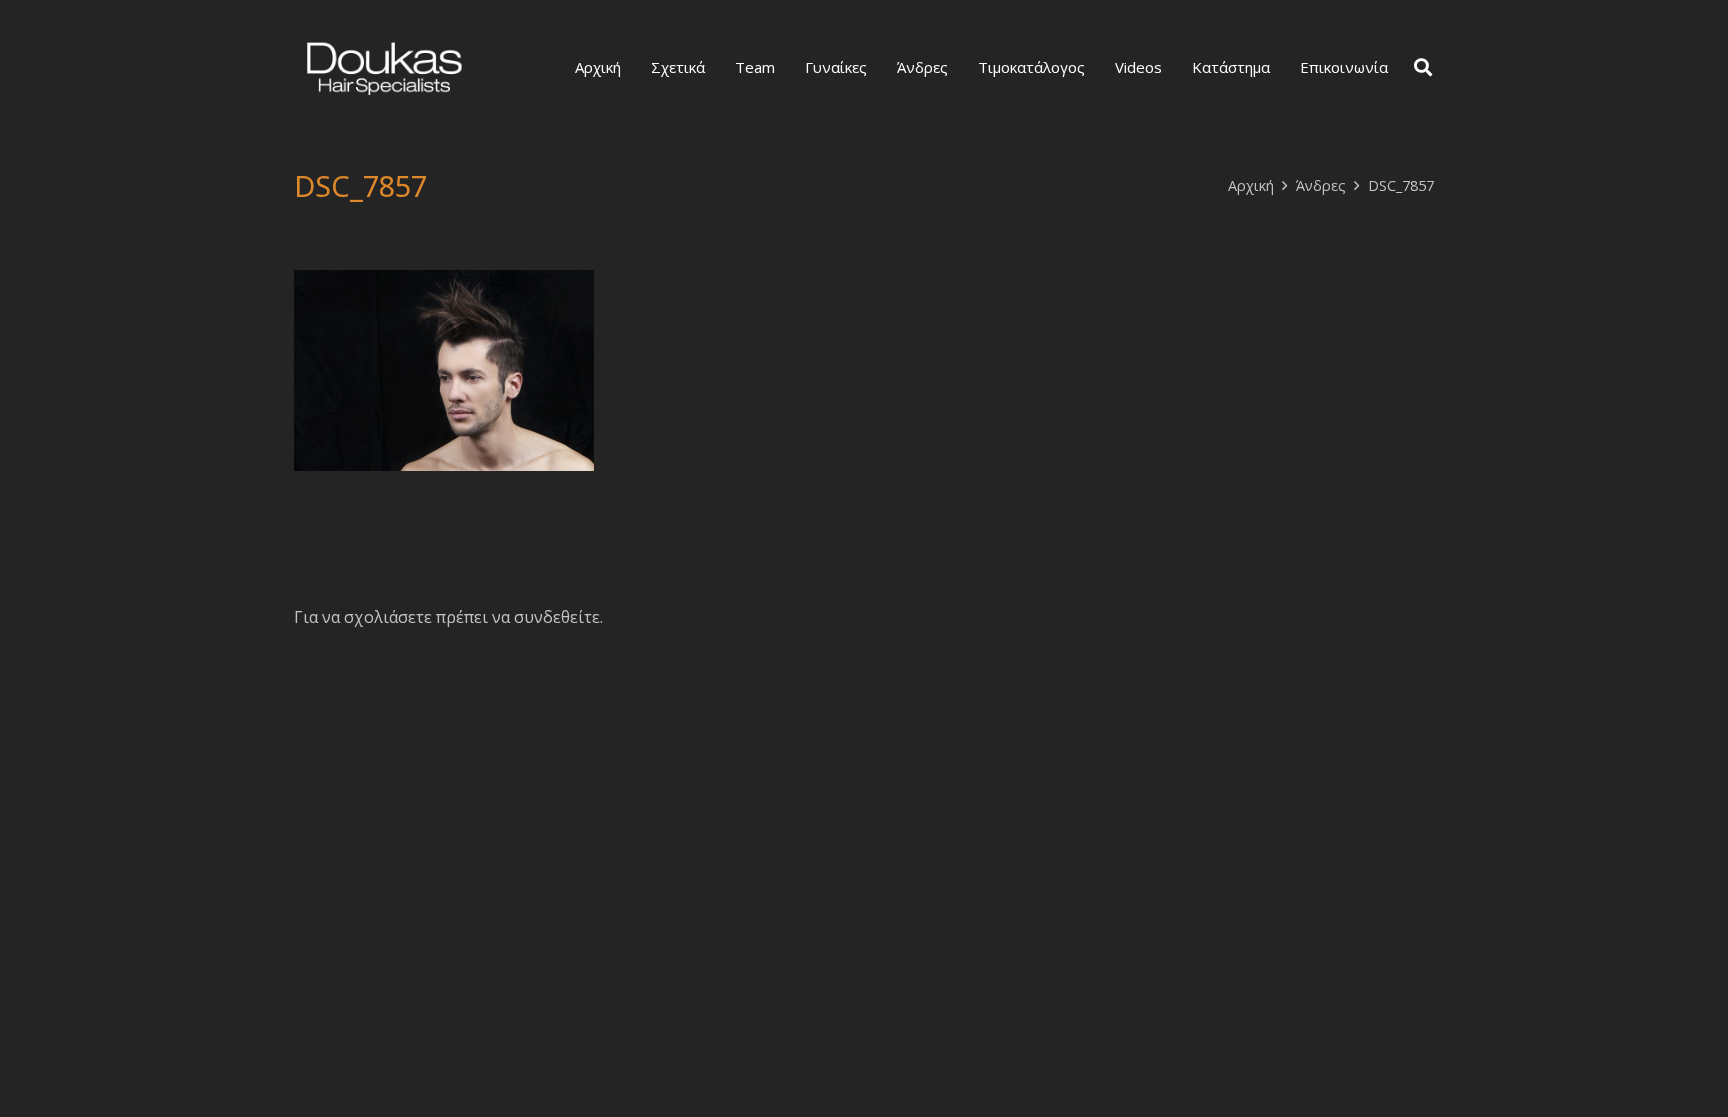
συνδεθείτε (557, 617)
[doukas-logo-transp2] (383, 67)
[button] (1423, 67)
